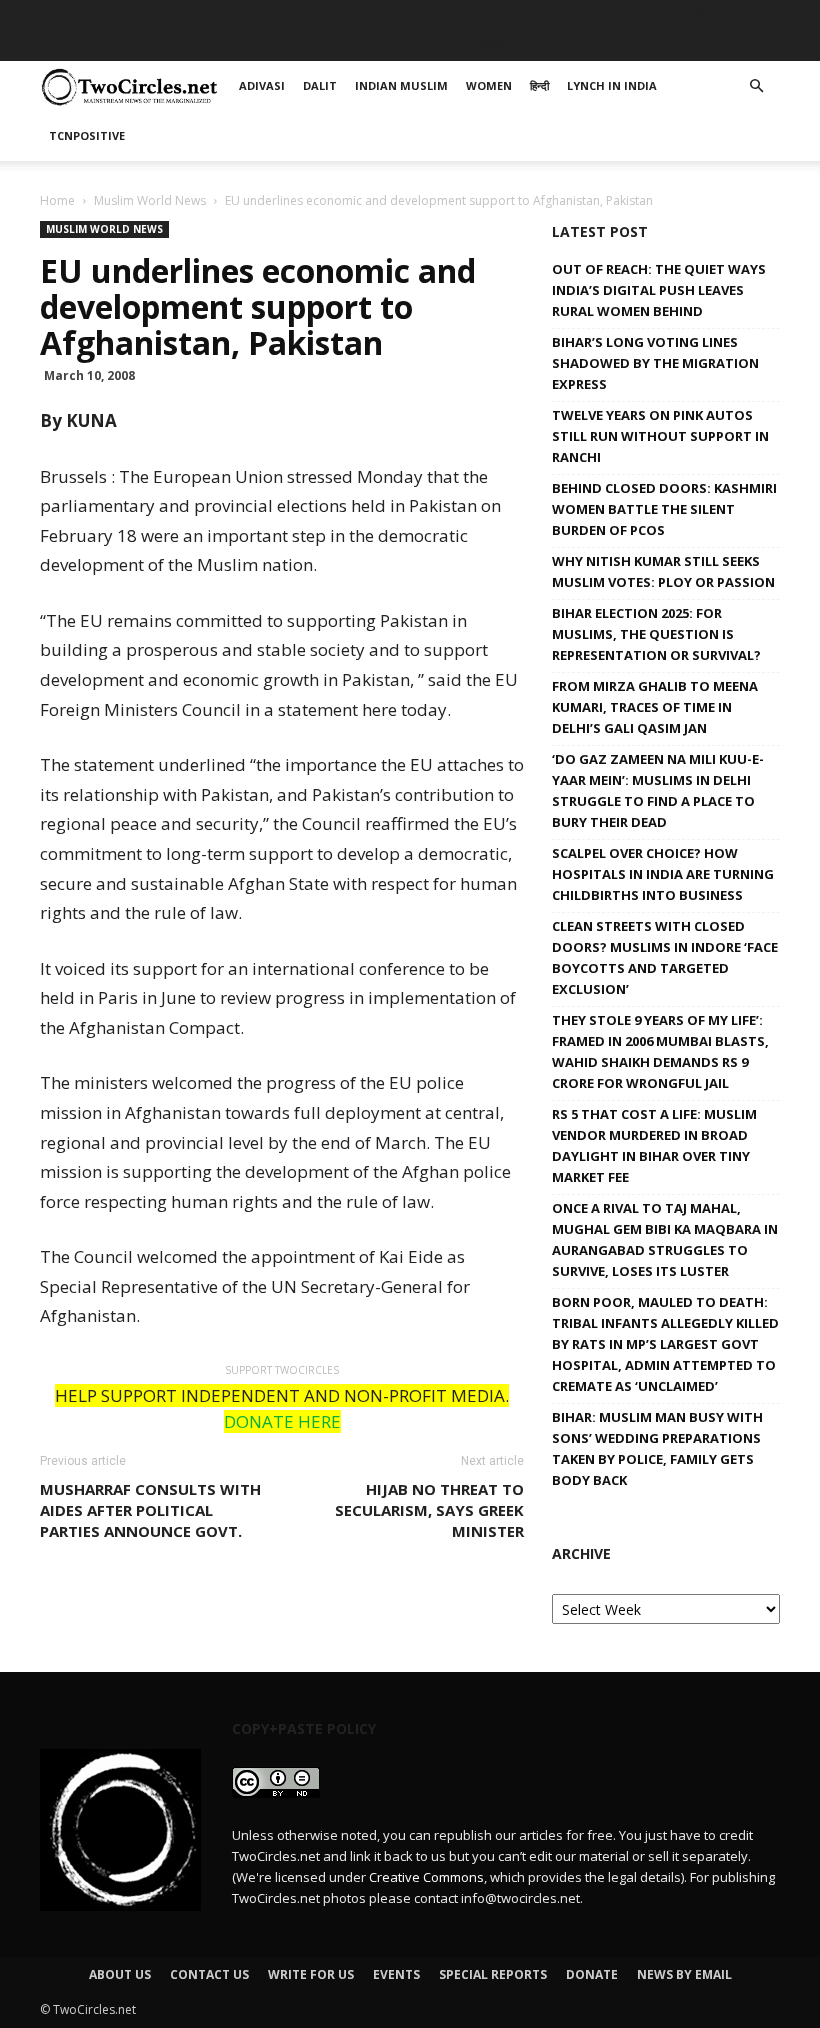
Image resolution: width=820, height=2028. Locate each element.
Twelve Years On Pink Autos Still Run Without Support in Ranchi (660, 436)
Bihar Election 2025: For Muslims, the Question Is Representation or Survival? (656, 634)
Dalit (240, 44)
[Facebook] (633, 15)
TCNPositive (701, 44)
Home (57, 200)
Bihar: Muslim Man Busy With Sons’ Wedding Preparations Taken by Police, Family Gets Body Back (657, 1448)
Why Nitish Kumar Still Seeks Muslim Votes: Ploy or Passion (663, 571)
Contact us (209, 1974)
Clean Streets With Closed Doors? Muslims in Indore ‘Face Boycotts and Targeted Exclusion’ (665, 957)
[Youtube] (765, 15)
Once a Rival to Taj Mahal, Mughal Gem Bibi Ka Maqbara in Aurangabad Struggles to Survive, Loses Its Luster (665, 1239)
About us (120, 1974)
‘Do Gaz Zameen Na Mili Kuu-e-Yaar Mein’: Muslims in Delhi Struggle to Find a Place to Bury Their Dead (658, 790)
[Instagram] (699, 15)
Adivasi (175, 44)
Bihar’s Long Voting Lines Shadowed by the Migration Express (655, 363)
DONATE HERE (282, 1421)
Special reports (493, 1974)
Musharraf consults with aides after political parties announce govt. (150, 1510)
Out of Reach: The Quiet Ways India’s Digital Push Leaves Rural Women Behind (659, 290)
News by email (684, 1974)
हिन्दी (495, 44)
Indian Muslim (332, 44)
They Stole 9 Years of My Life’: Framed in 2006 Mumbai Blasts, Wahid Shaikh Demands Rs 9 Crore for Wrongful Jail (660, 1051)
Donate (592, 1974)
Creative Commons (426, 1877)
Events (396, 1974)
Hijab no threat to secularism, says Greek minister (429, 1510)
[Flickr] (666, 15)
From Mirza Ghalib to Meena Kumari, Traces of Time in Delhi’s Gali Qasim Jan (655, 707)
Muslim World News (150, 200)
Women (433, 44)
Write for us (311, 1974)
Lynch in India (582, 44)
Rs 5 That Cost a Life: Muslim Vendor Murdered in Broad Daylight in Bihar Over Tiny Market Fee (654, 1145)
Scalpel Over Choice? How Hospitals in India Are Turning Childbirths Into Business (663, 874)
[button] (756, 86)
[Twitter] (732, 15)
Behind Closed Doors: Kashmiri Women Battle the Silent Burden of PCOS (664, 509)
